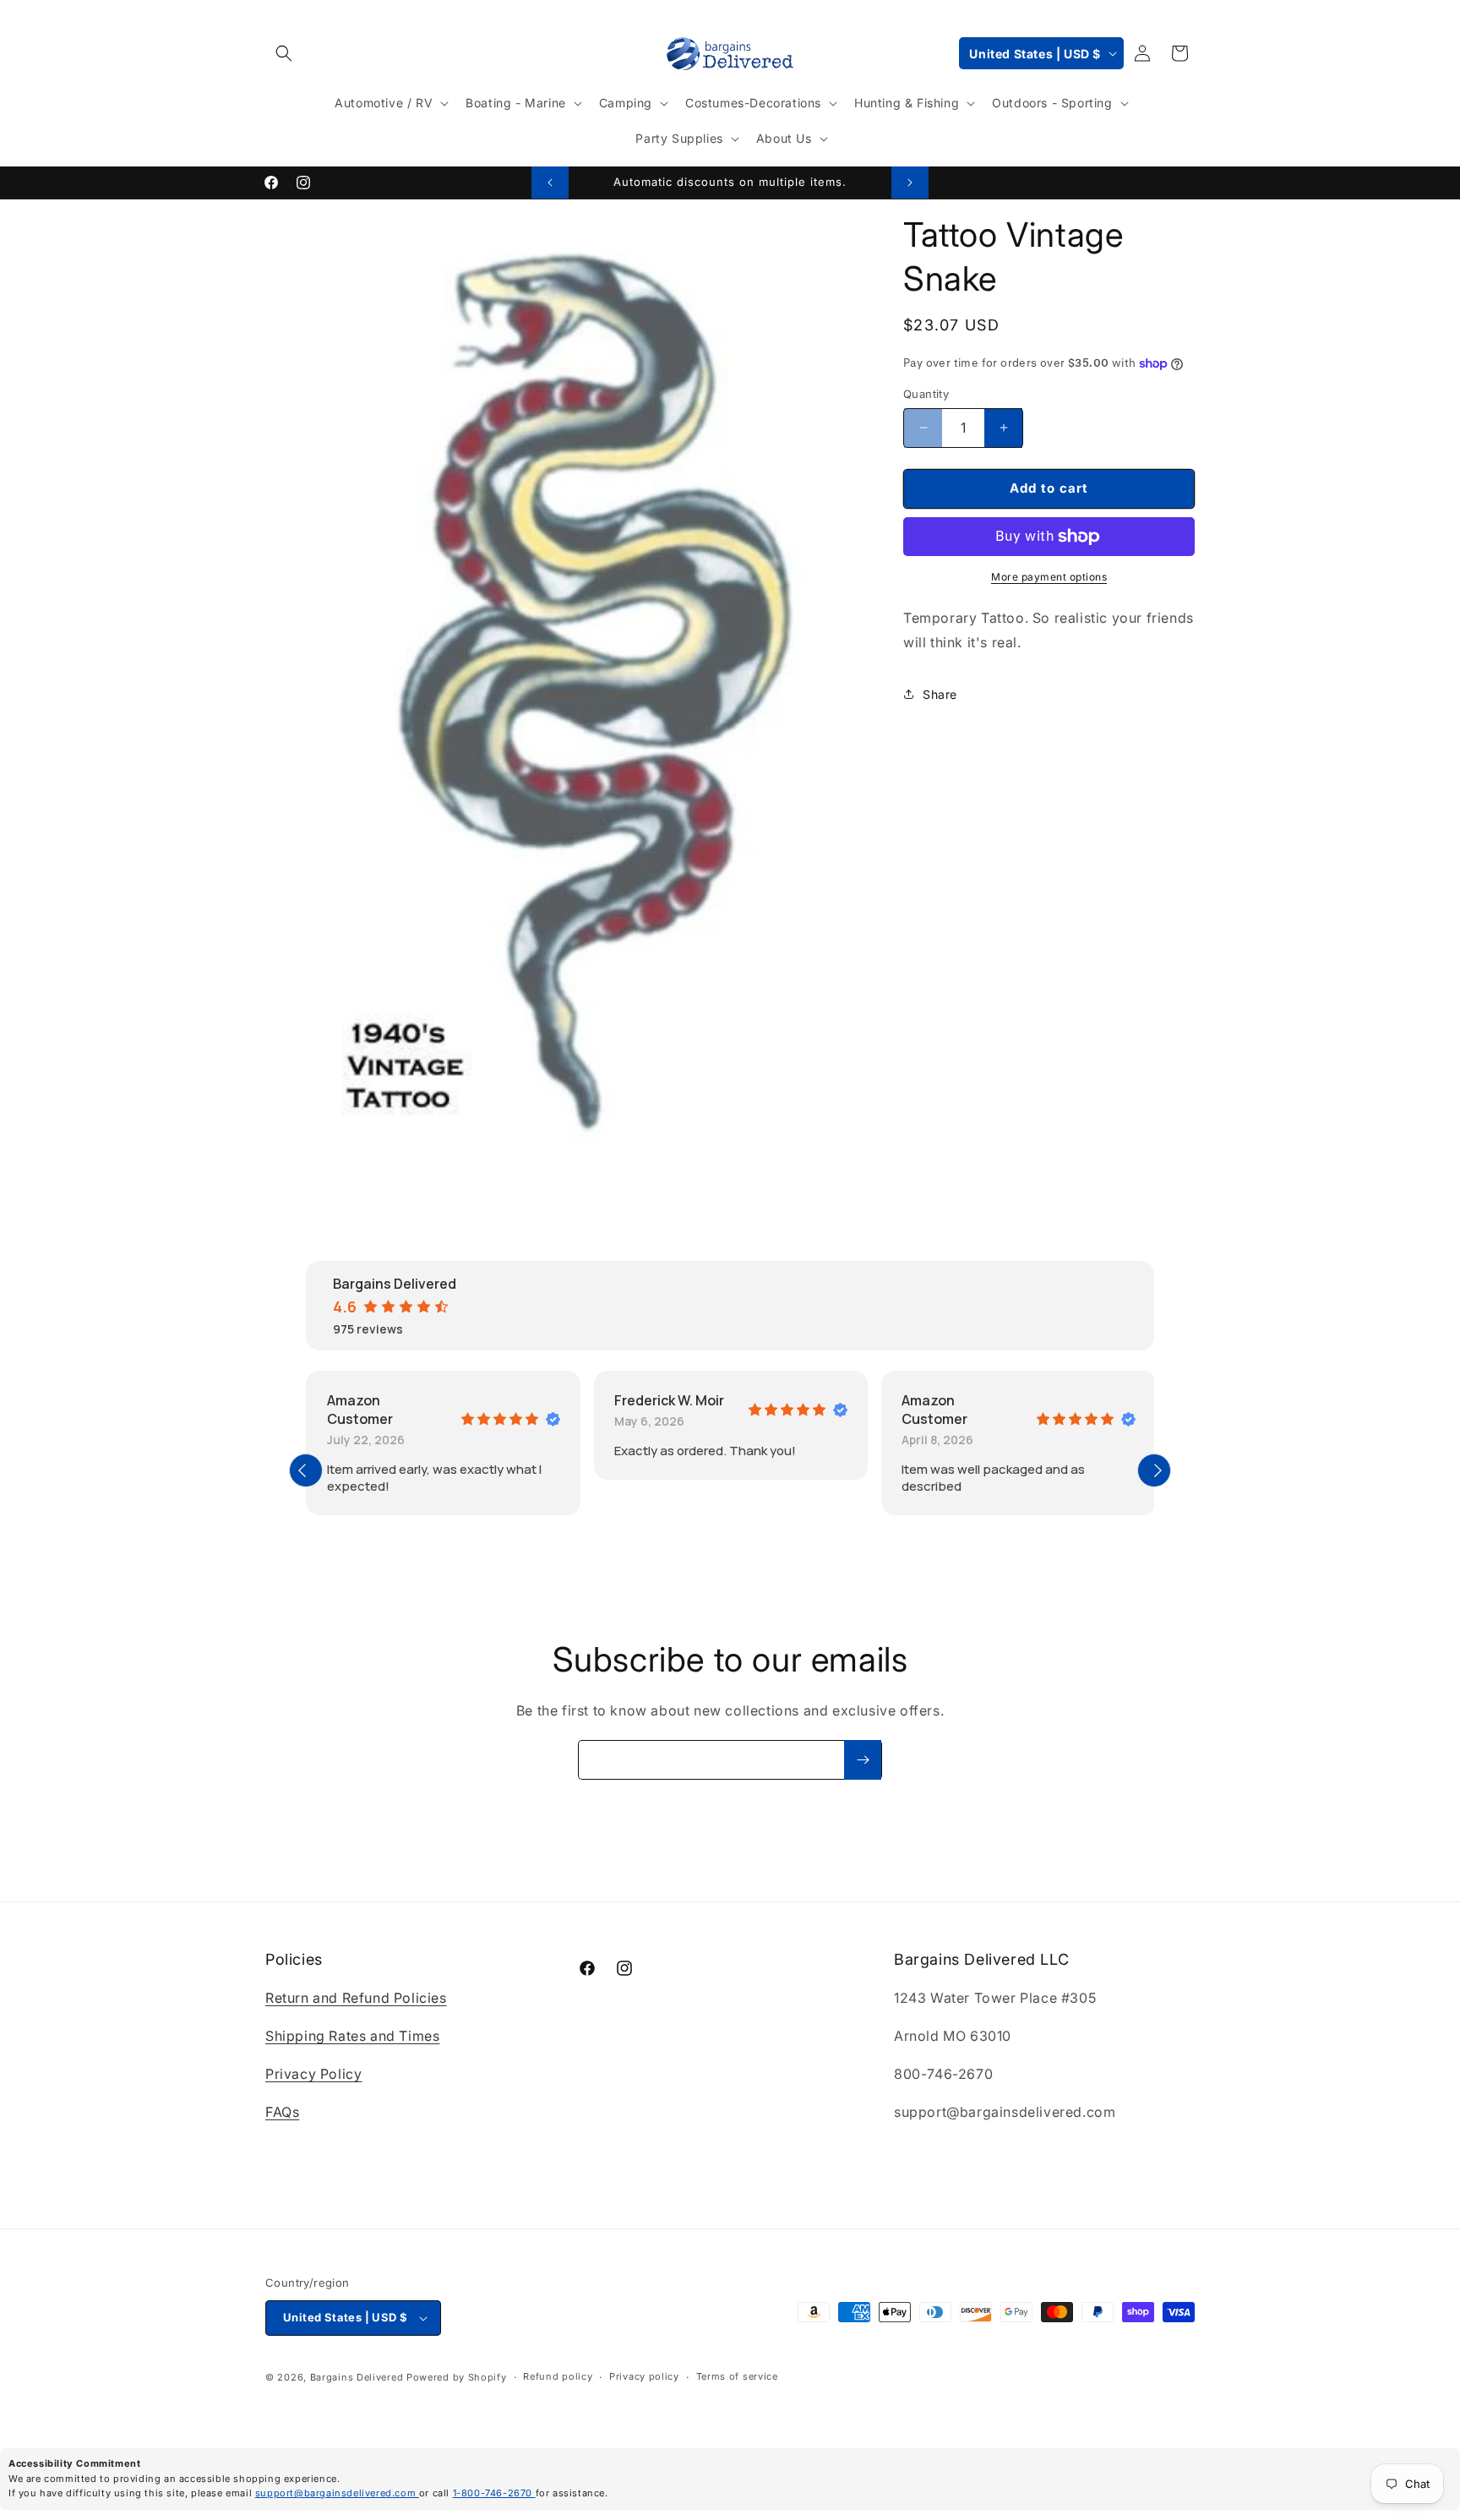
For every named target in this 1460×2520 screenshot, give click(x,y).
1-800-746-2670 (494, 2493)
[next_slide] (1154, 1470)
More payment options (1049, 577)
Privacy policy (644, 2377)
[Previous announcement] (550, 183)
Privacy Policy (313, 2074)
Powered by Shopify (457, 2377)
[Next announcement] (910, 183)
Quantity (926, 394)
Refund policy (558, 2377)
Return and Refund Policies (356, 1999)
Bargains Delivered (357, 2377)
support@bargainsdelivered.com (337, 2493)
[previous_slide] (306, 1470)
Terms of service (737, 2377)
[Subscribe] (863, 1760)
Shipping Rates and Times (352, 2036)
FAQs (282, 2112)
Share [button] (940, 694)
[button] (284, 53)
